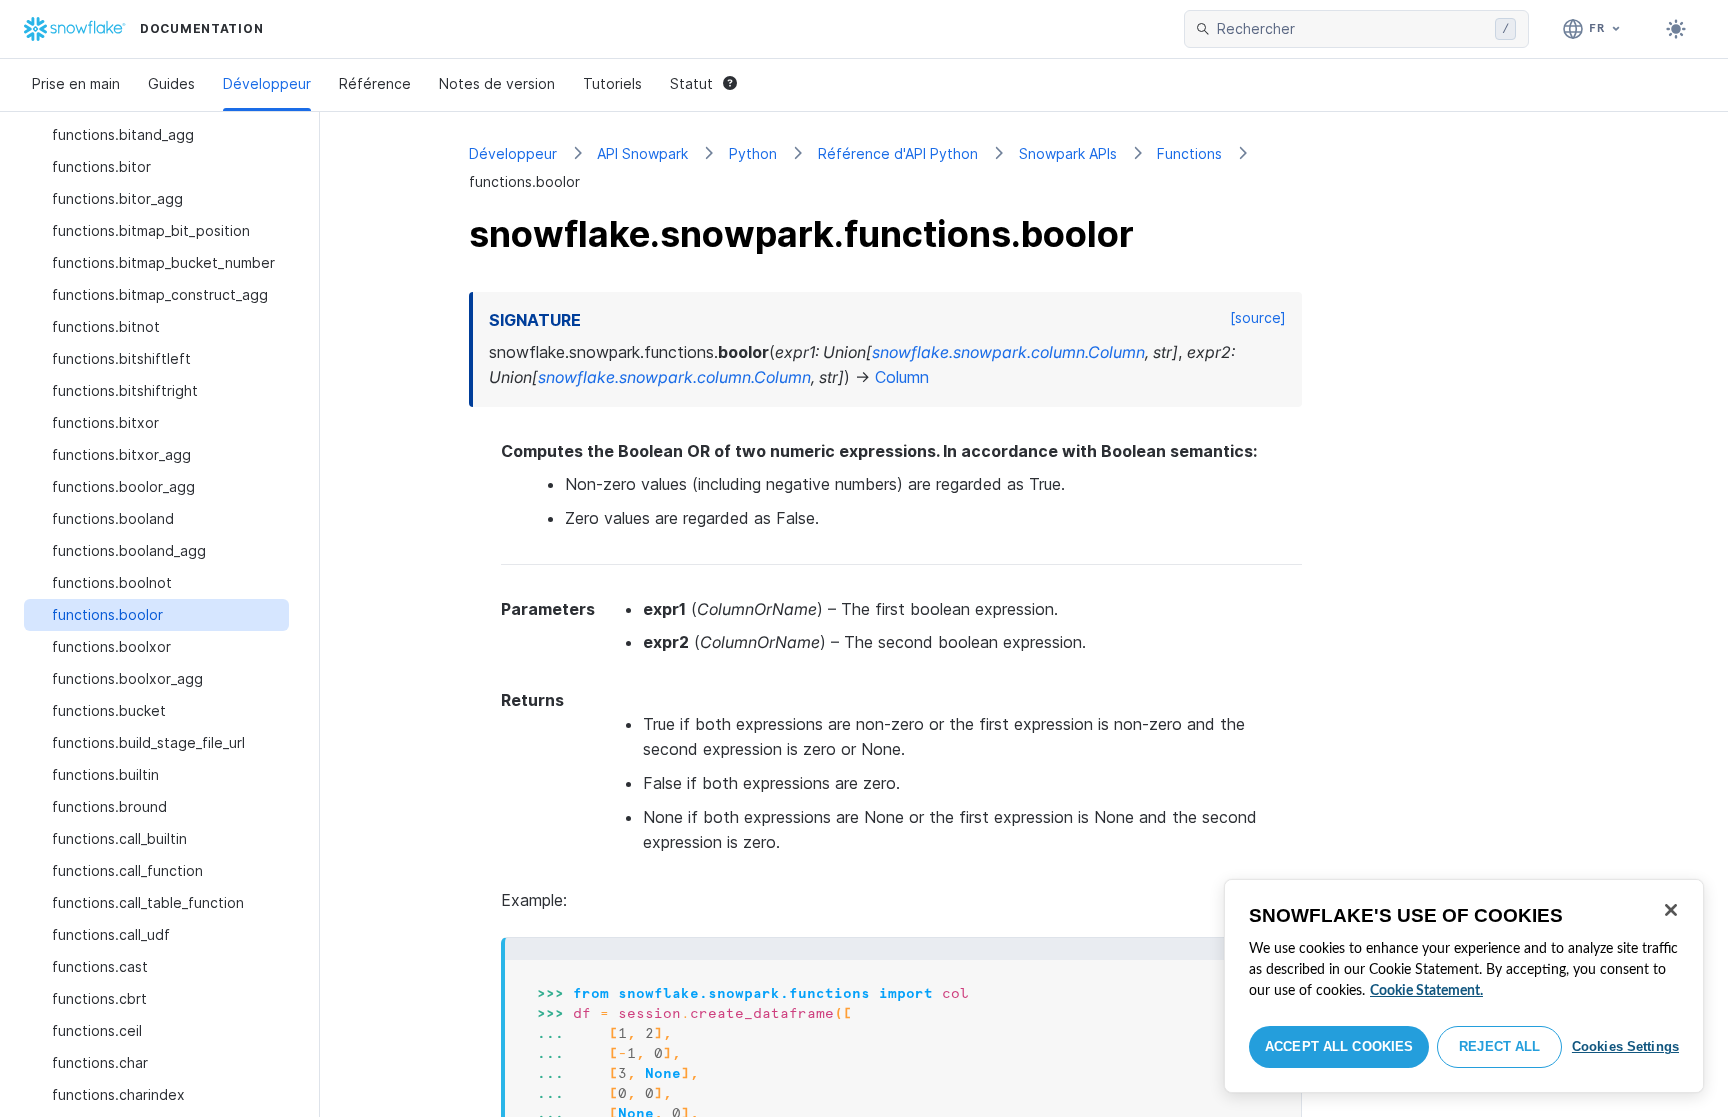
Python (753, 153)
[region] (1464, 986)
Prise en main (76, 83)
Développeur (267, 83)
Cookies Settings (1625, 1046)
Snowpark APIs (1068, 153)
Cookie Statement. (1426, 991)
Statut (691, 83)
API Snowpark (642, 153)
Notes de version (497, 83)
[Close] (1671, 910)
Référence (375, 83)
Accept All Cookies (1339, 1046)
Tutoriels (612, 83)
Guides (171, 83)
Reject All (1499, 1046)
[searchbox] (1352, 29)
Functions (1189, 153)
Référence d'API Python (898, 153)
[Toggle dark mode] (1676, 29)
